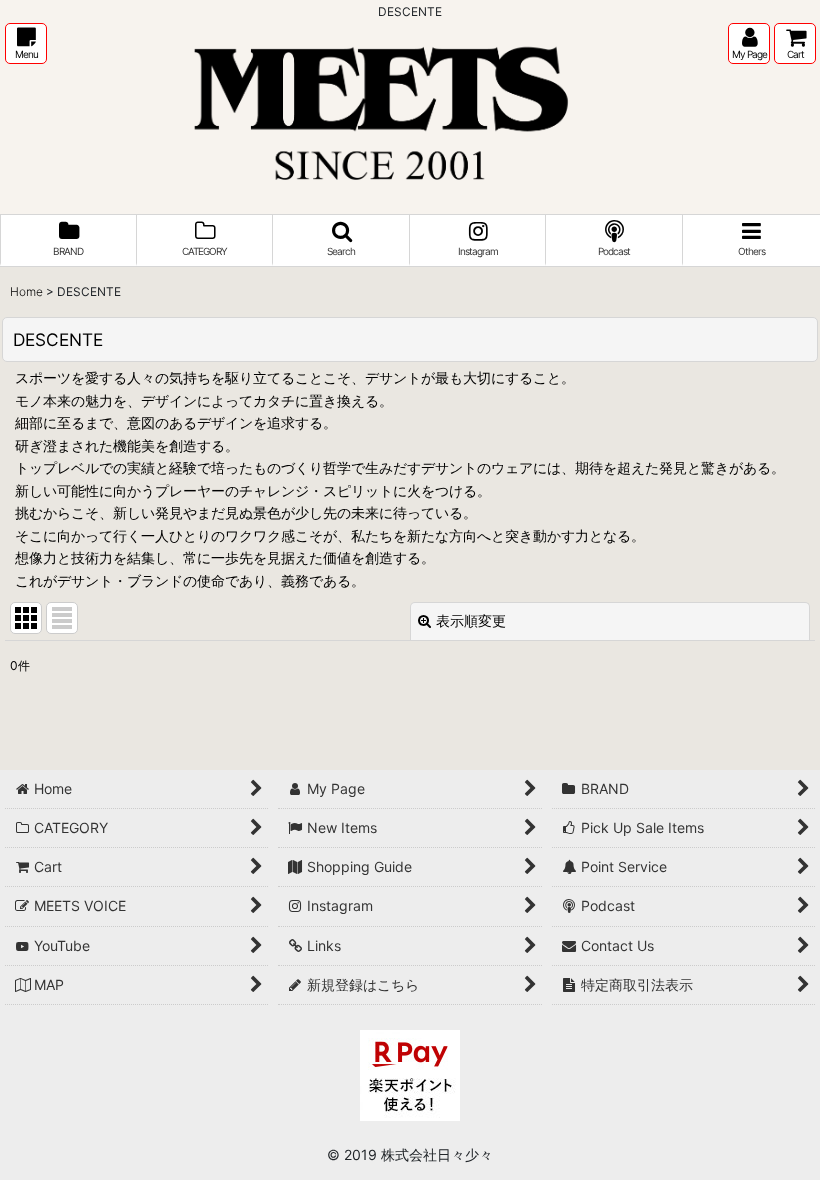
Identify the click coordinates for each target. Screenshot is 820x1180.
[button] (26, 43)
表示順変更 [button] (471, 620)
